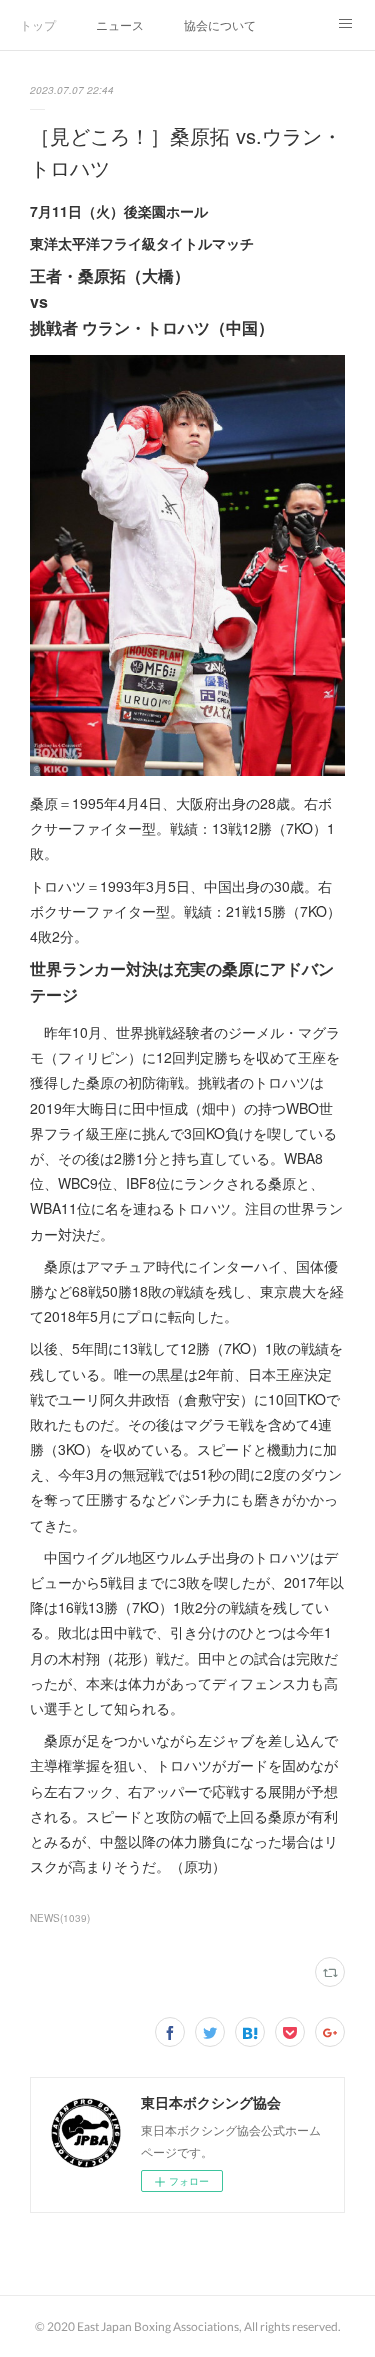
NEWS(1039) (60, 1918)
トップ (38, 24)
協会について (220, 24)
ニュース (120, 24)
